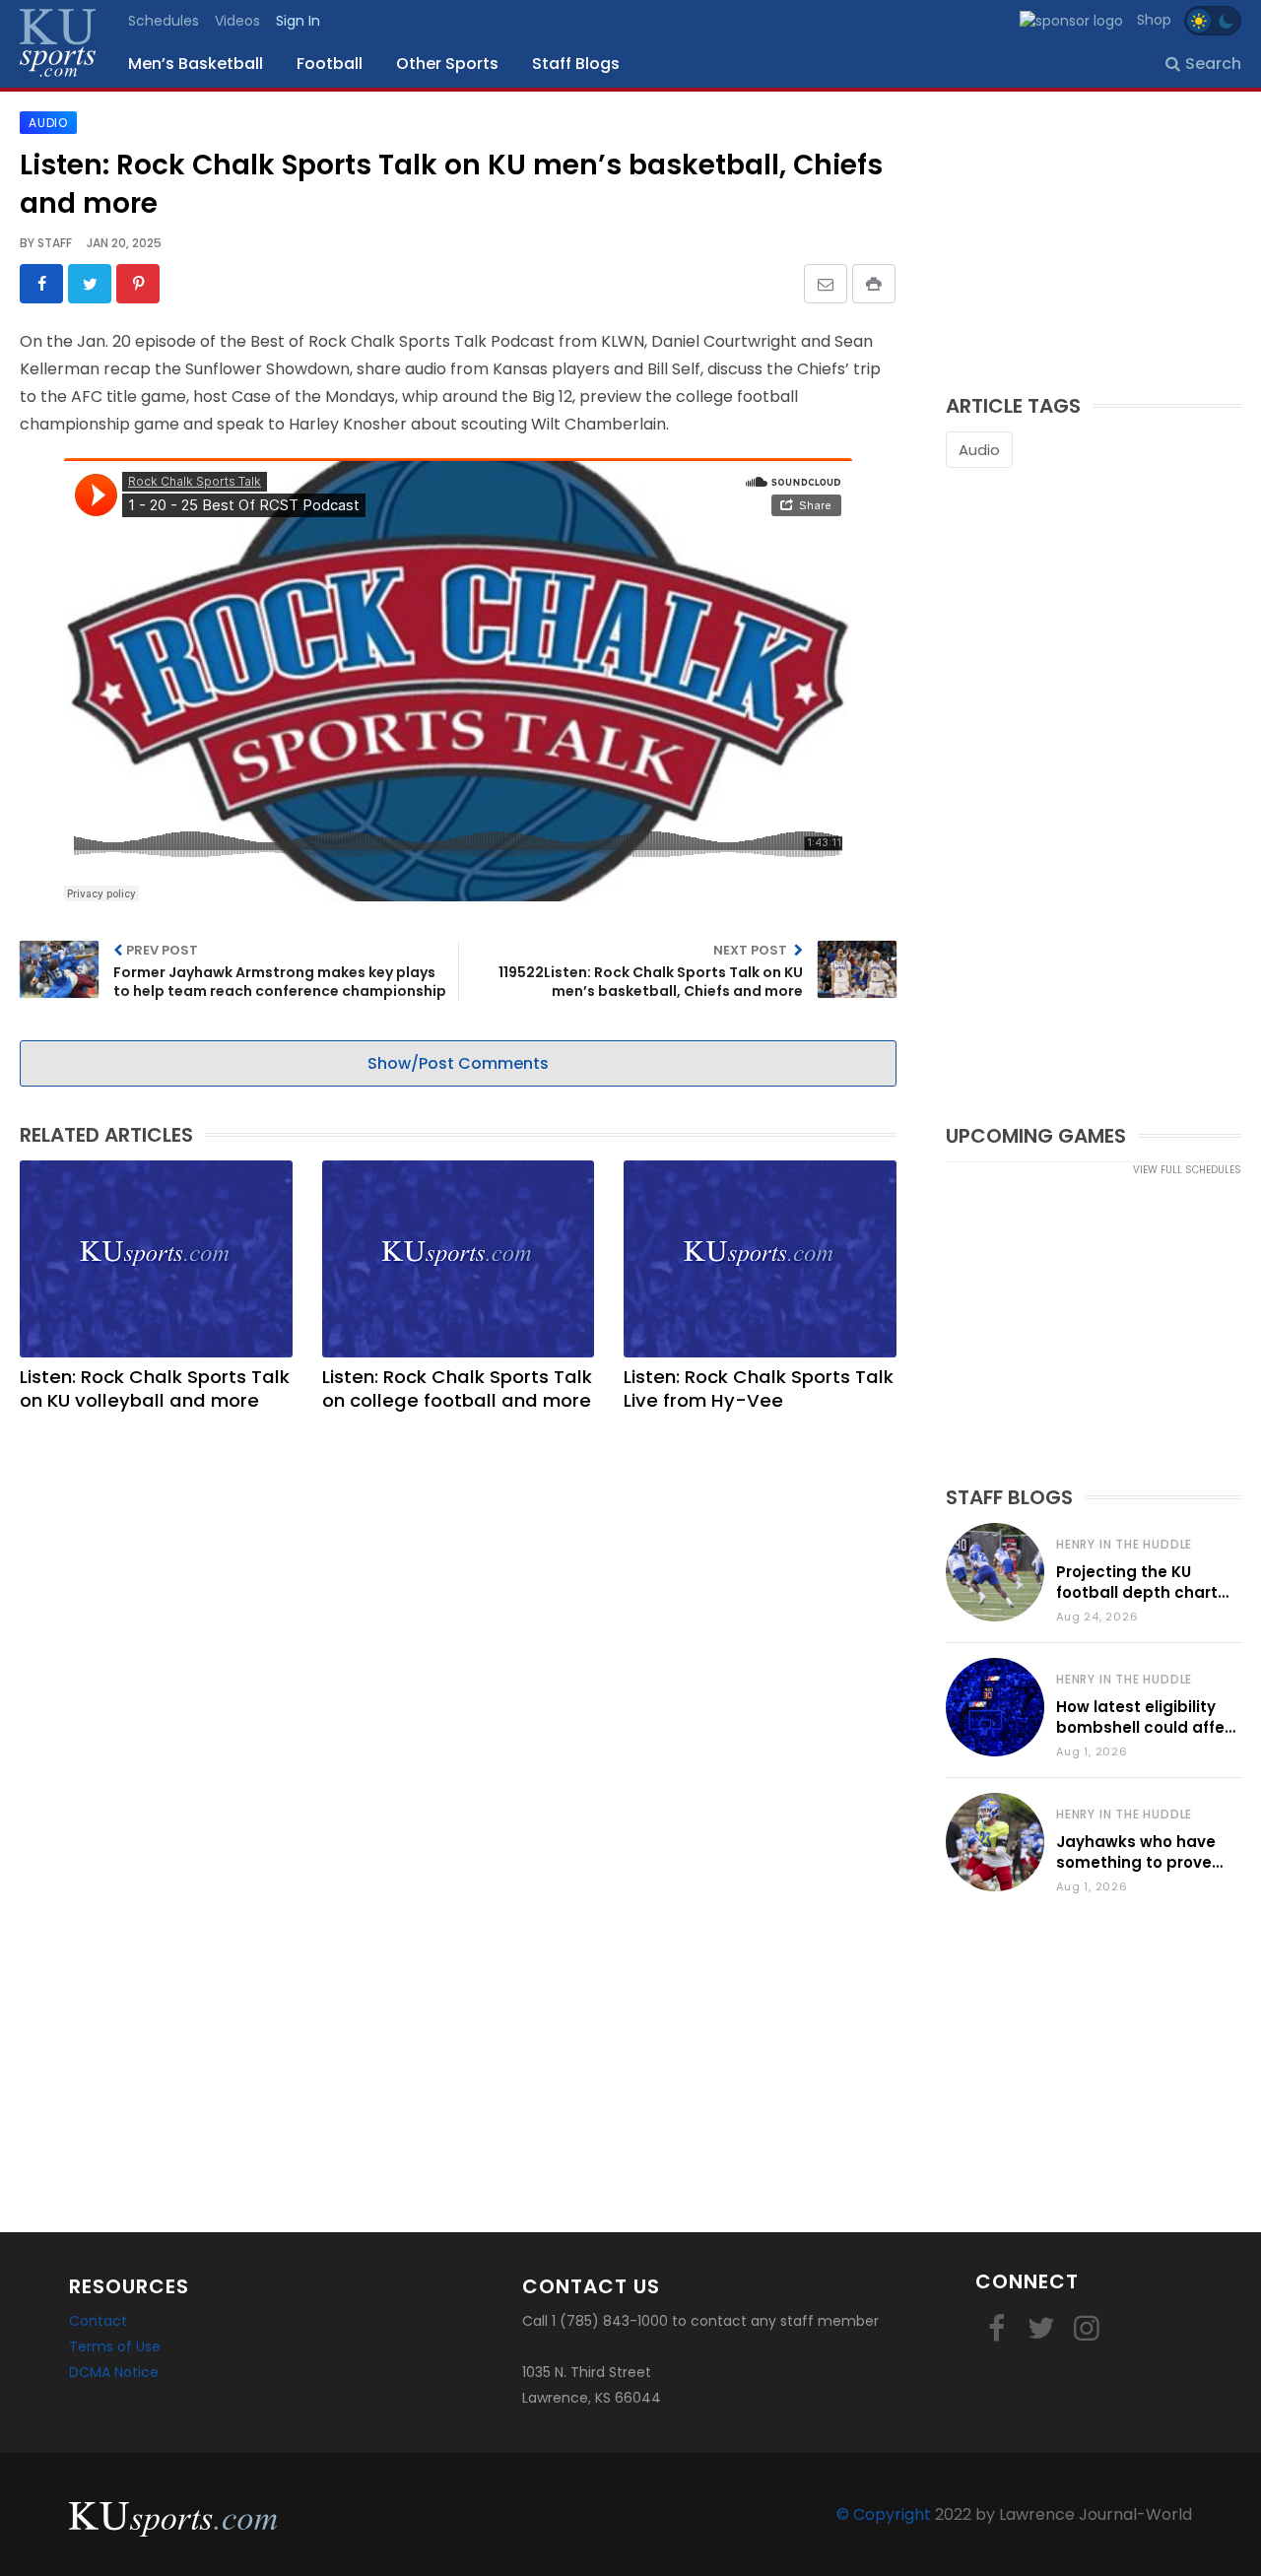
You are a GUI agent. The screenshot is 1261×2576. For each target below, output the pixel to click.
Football (330, 64)
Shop (1154, 20)
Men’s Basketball (196, 64)
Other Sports (447, 64)
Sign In (298, 21)
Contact (98, 2321)
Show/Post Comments (458, 1063)
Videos (237, 21)
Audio (979, 450)
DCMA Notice (114, 2372)
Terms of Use (115, 2346)
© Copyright (884, 2514)
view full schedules (1187, 1170)
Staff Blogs (576, 64)
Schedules (164, 21)
